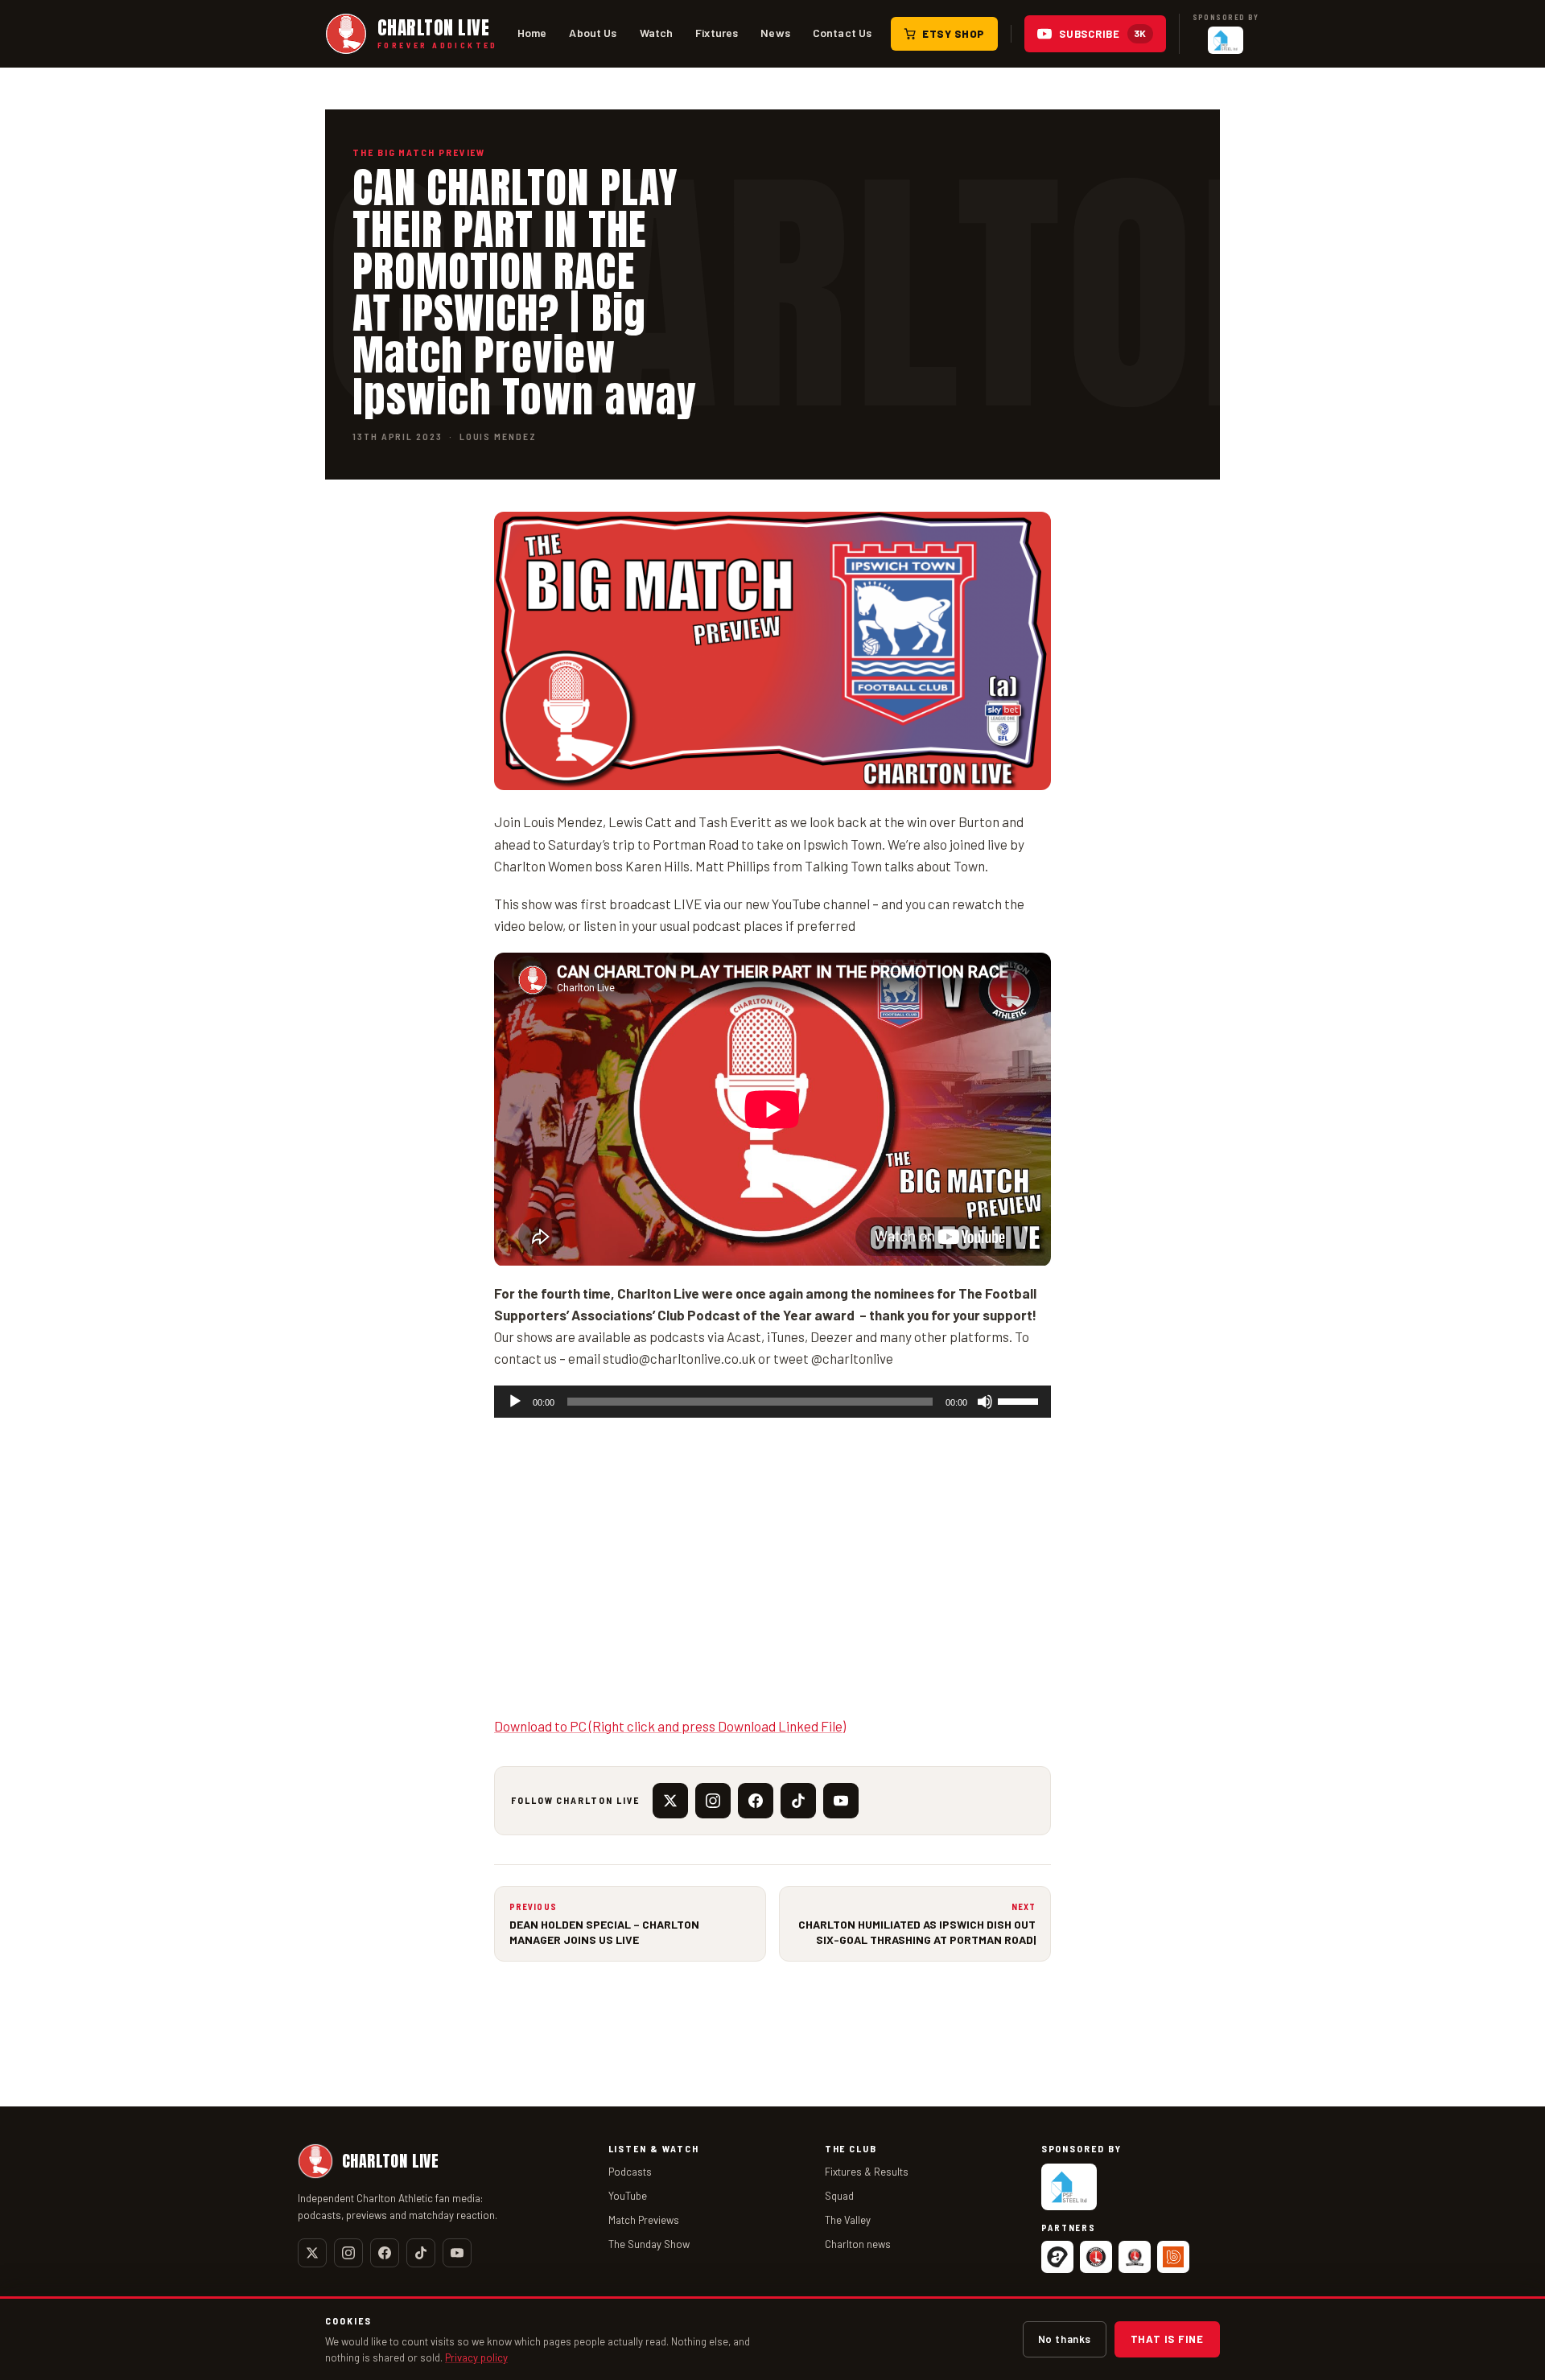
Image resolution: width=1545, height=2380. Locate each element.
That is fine (1167, 2339)
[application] (772, 1402)
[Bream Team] (1173, 2257)
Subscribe (1103, 34)
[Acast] (1057, 2257)
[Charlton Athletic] (1096, 2257)
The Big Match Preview (419, 152)
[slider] (1020, 1400)
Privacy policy (476, 2357)
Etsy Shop (954, 34)
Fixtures (717, 33)
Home (532, 33)
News (775, 33)
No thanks (1065, 2339)
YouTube (628, 2196)
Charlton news (858, 2244)
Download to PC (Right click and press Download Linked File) (670, 1726)
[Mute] (985, 1402)
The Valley (848, 2220)
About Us (593, 33)
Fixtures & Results (867, 2172)
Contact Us (842, 33)
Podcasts (630, 2172)
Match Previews (644, 2220)
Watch (657, 33)
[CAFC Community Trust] (1135, 2257)
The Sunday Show (649, 2244)
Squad (839, 2196)
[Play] (515, 1402)
